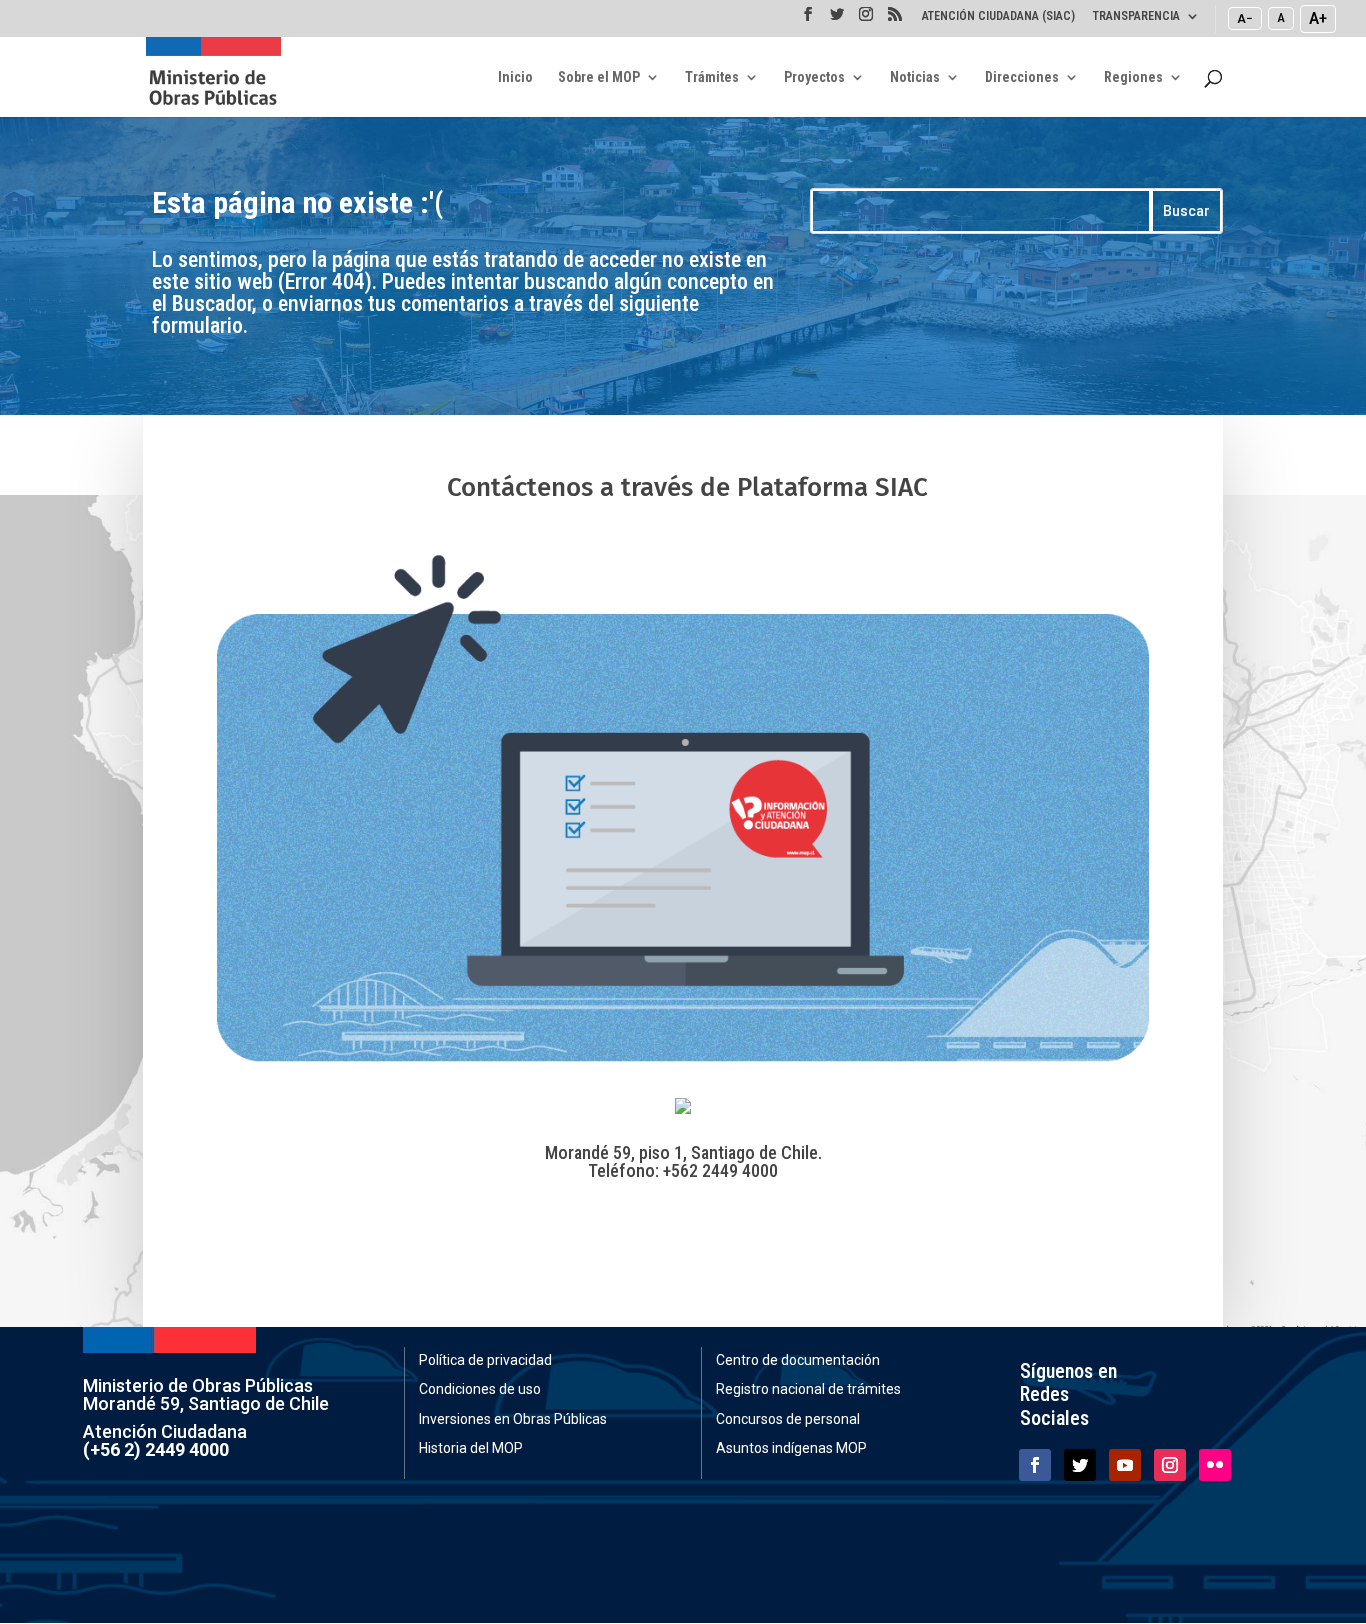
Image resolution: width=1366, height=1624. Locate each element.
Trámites (712, 77)
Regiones (1133, 77)
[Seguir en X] (1080, 1465)
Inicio (515, 77)
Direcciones (1022, 77)
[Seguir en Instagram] (1170, 1465)
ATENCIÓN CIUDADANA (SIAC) (998, 16)
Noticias (915, 77)
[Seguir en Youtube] (1125, 1465)
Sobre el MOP (599, 77)
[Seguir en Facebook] (1035, 1465)
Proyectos (814, 77)
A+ (1318, 18)
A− (1245, 18)
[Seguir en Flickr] (1215, 1465)
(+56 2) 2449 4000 (156, 1449)
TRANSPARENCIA (1136, 16)
